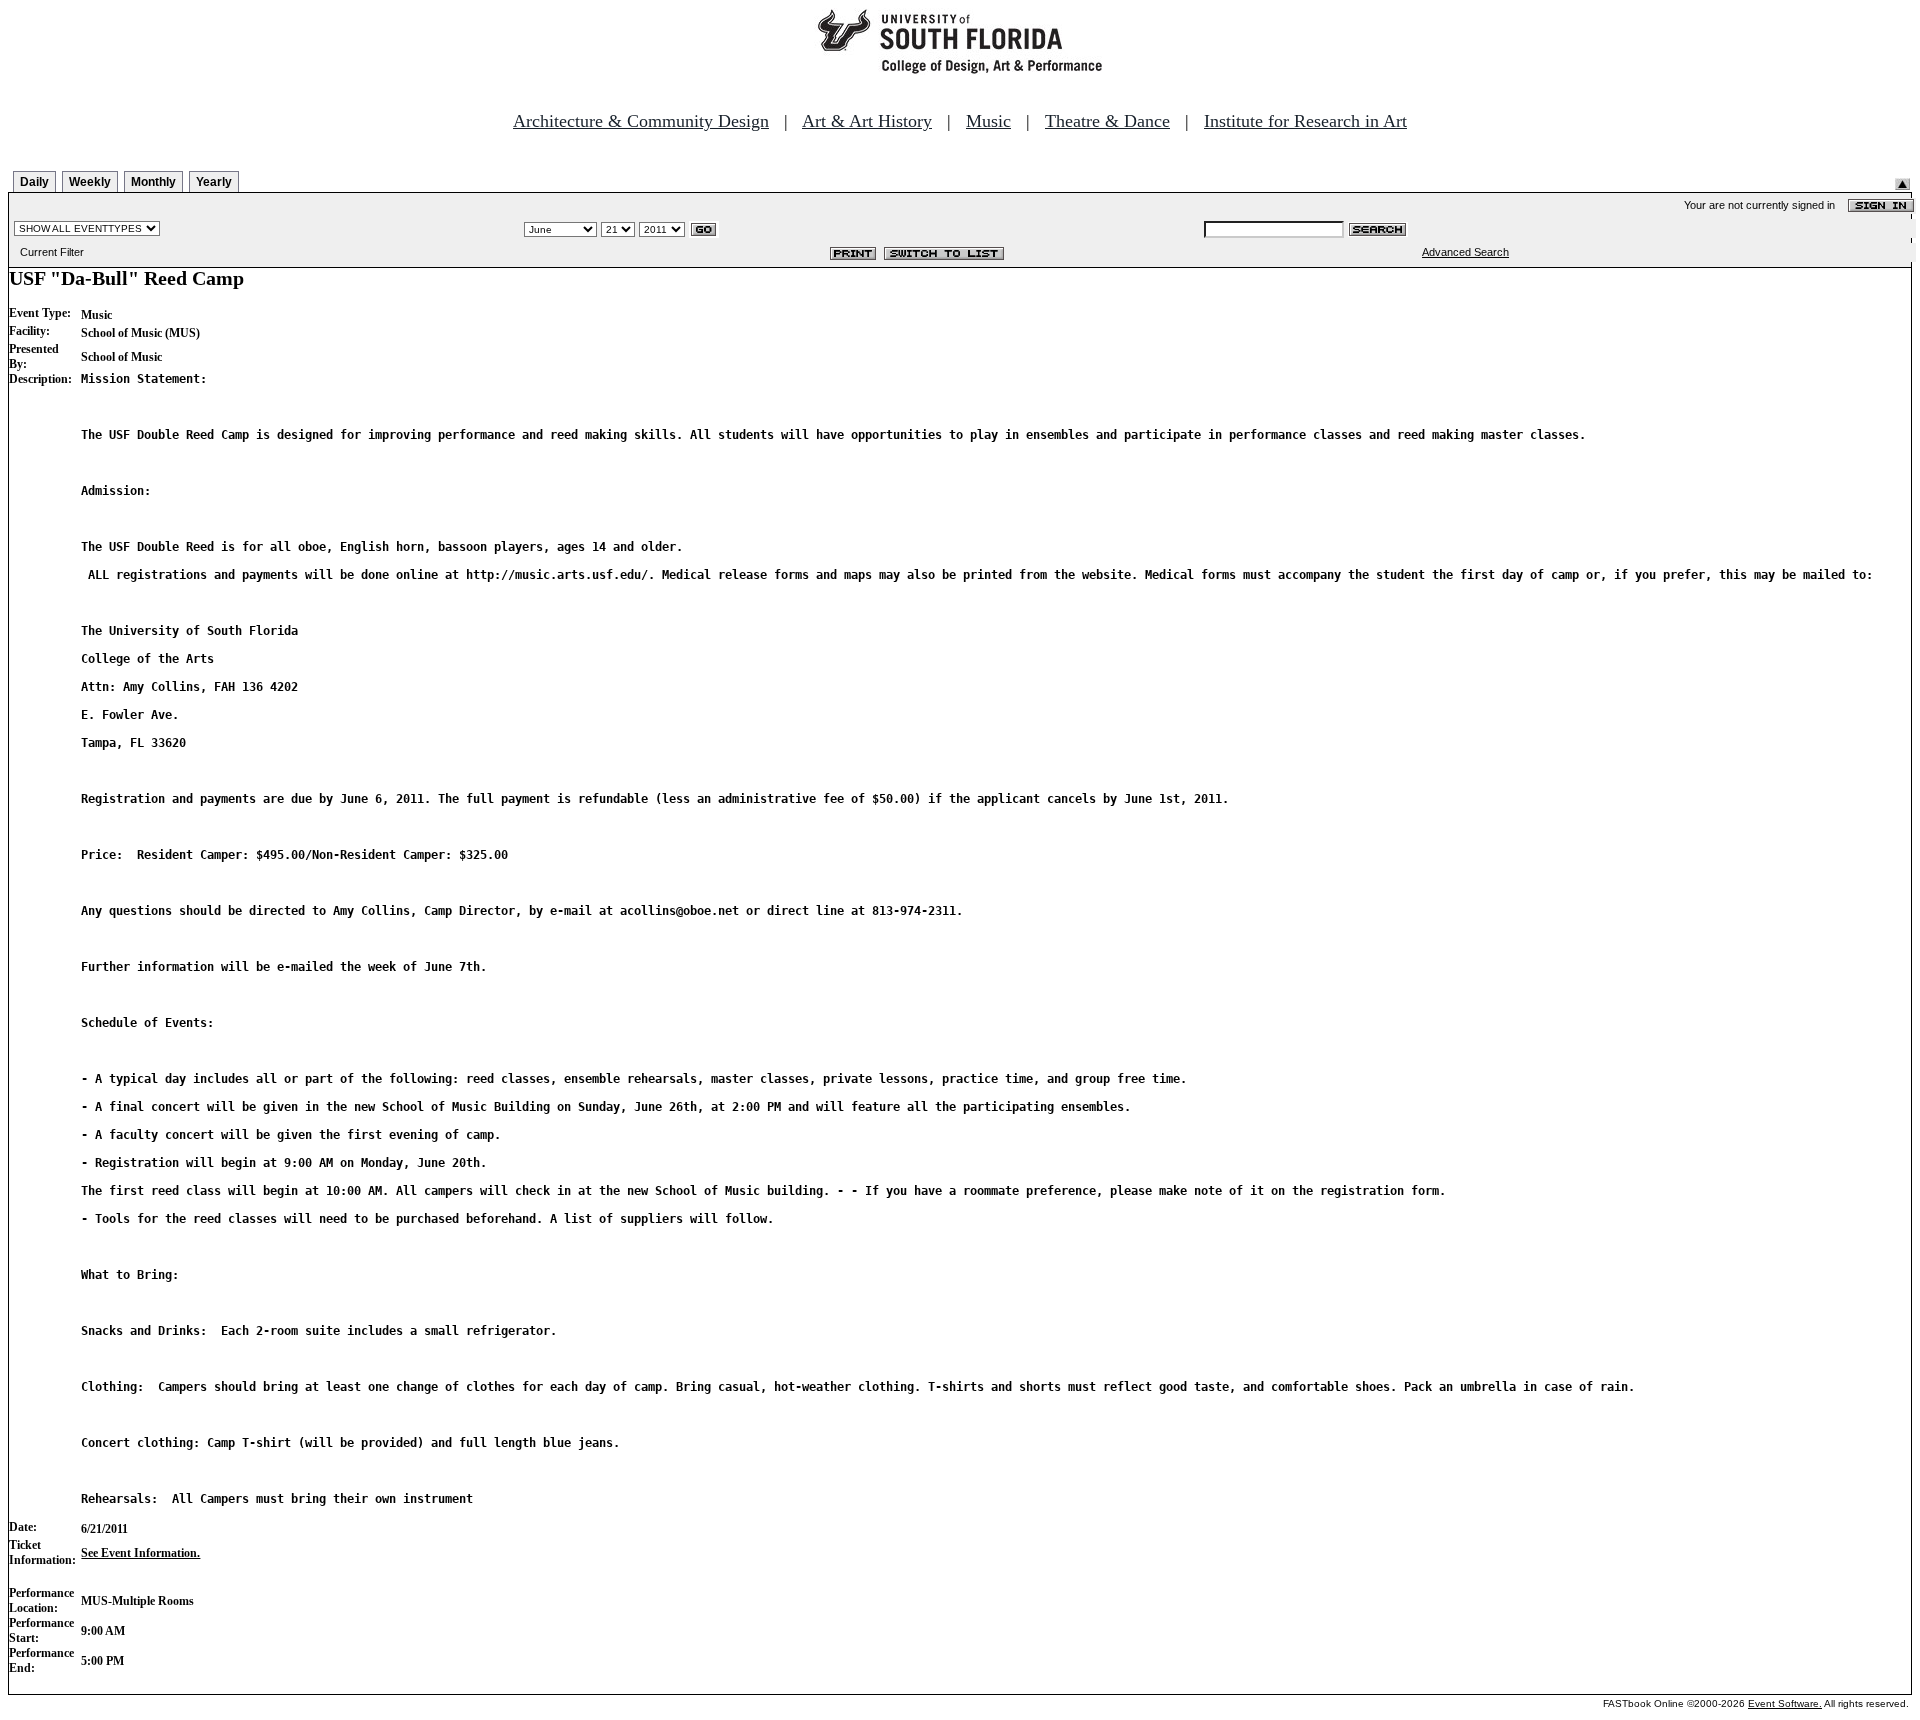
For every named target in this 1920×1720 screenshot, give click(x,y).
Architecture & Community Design (641, 121)
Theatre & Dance (1107, 121)
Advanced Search (1465, 252)
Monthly (153, 182)
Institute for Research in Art (1305, 121)
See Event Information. (140, 1553)
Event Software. (1785, 1703)
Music (988, 121)
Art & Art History (867, 121)
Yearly (214, 182)
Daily (34, 182)
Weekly (90, 182)
